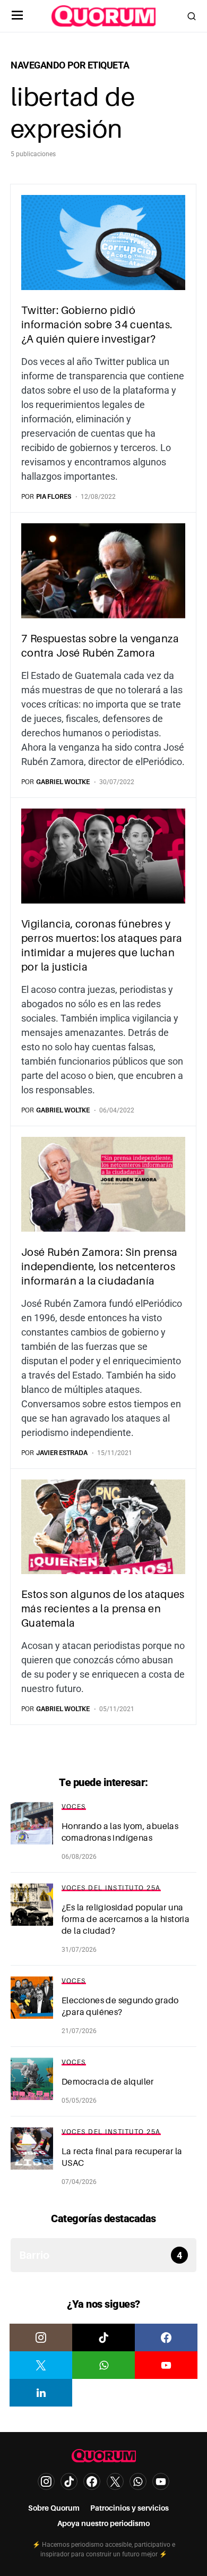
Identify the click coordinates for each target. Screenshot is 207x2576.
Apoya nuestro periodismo (103, 2523)
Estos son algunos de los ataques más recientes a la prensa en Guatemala (103, 1609)
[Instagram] (41, 2337)
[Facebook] (166, 2337)
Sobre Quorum (54, 2508)
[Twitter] (41, 2365)
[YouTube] (166, 2365)
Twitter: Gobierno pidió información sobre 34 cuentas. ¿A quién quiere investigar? (97, 325)
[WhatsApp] (103, 2365)
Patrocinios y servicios (130, 2508)
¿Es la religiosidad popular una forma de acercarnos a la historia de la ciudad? (126, 1919)
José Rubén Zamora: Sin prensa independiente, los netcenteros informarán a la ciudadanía (100, 1266)
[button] (18, 16)
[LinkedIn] (41, 2393)
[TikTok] (103, 2337)
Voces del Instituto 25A (111, 1888)
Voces (74, 1807)
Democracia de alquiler (108, 2082)
